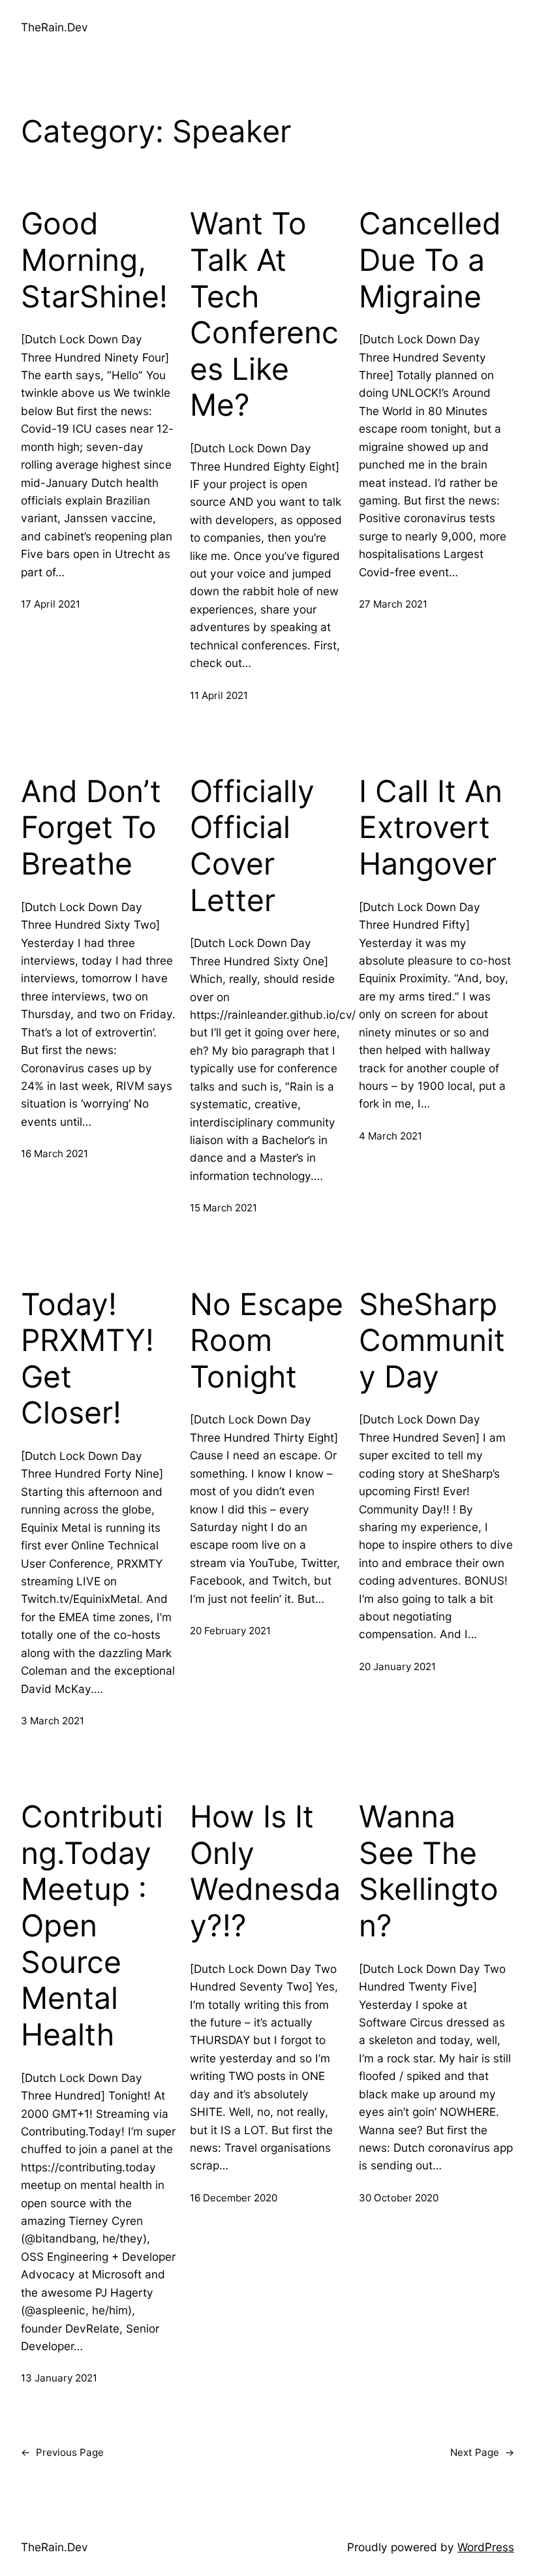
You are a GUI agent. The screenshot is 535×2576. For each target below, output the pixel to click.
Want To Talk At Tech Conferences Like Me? (264, 314)
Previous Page (62, 2452)
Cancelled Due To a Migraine (430, 260)
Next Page (482, 2452)
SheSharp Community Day (432, 1341)
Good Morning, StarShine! (94, 260)
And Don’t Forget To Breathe (91, 828)
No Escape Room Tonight (267, 1341)
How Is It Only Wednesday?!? (265, 1871)
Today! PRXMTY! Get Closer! (87, 1359)
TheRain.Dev (54, 27)
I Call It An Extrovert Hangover (431, 828)
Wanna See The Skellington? (429, 1871)
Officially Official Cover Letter (252, 846)
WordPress (486, 2547)
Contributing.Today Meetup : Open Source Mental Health (92, 1926)
